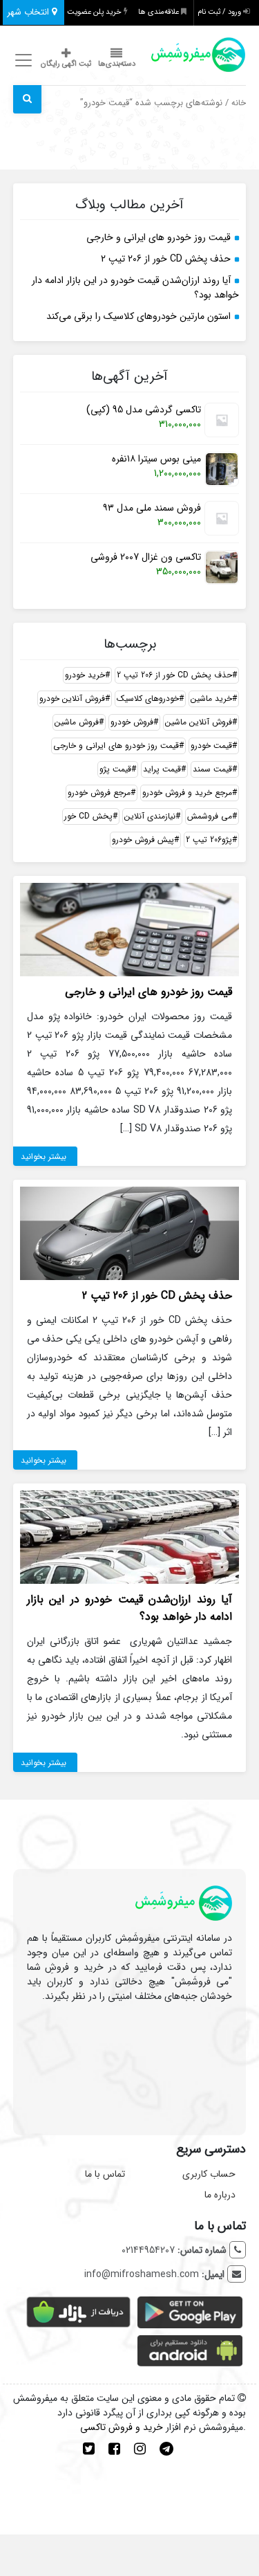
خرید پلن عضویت (95, 12)
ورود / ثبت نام (220, 12)
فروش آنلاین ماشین (199, 722)
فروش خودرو (132, 722)
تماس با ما (105, 2174)
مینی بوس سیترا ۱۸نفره (156, 459)
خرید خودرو (85, 675)
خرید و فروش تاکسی (122, 2427)
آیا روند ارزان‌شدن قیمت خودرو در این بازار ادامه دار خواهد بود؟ (135, 287)
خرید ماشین (211, 698)
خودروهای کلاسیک (148, 698)
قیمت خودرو (211, 746)
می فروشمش (210, 816)
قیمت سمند (212, 769)
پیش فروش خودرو (143, 840)
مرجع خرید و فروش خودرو (187, 793)
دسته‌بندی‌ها (117, 64)
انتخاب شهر (29, 12)
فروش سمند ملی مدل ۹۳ (152, 508)
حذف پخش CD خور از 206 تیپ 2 (166, 259)
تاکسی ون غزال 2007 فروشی (146, 557)
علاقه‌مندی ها (160, 12)
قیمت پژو (115, 769)
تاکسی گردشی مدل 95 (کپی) (144, 410)
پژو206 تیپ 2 (209, 840)
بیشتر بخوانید (44, 1157)
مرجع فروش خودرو (99, 793)
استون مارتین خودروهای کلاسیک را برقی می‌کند (138, 316)
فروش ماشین (77, 722)
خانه (239, 103)
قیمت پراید (162, 769)
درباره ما (220, 2195)
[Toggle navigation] (22, 61)
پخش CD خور (88, 816)
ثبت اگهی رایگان (66, 64)
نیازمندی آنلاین (150, 816)
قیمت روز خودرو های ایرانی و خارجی (159, 237)
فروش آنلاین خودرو (72, 698)
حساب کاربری (209, 2174)
